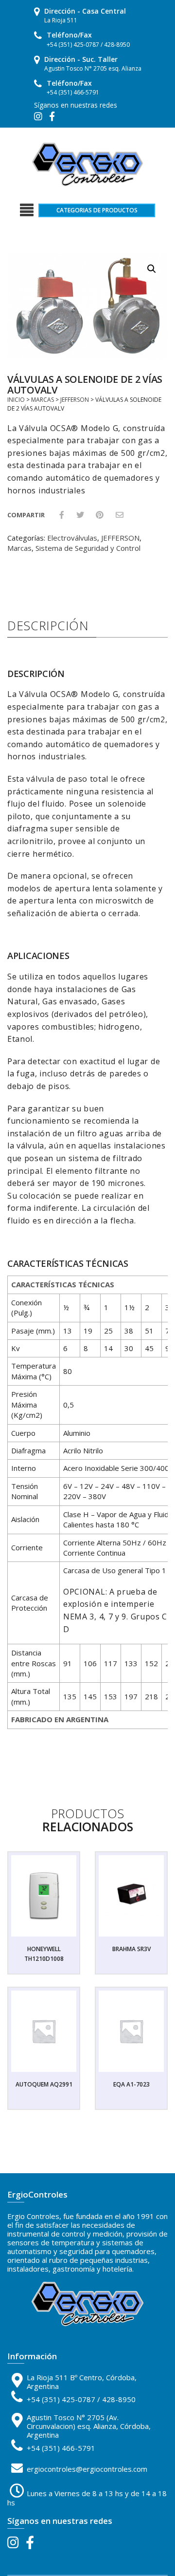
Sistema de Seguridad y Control (88, 548)
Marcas (43, 400)
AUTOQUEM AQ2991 (44, 2084)
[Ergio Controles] (87, 164)
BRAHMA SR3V (131, 1949)
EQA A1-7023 (131, 2084)
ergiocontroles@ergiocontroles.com (87, 2469)
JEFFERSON (75, 400)
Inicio (16, 400)
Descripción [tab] (48, 625)
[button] (152, 269)
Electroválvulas (72, 538)
